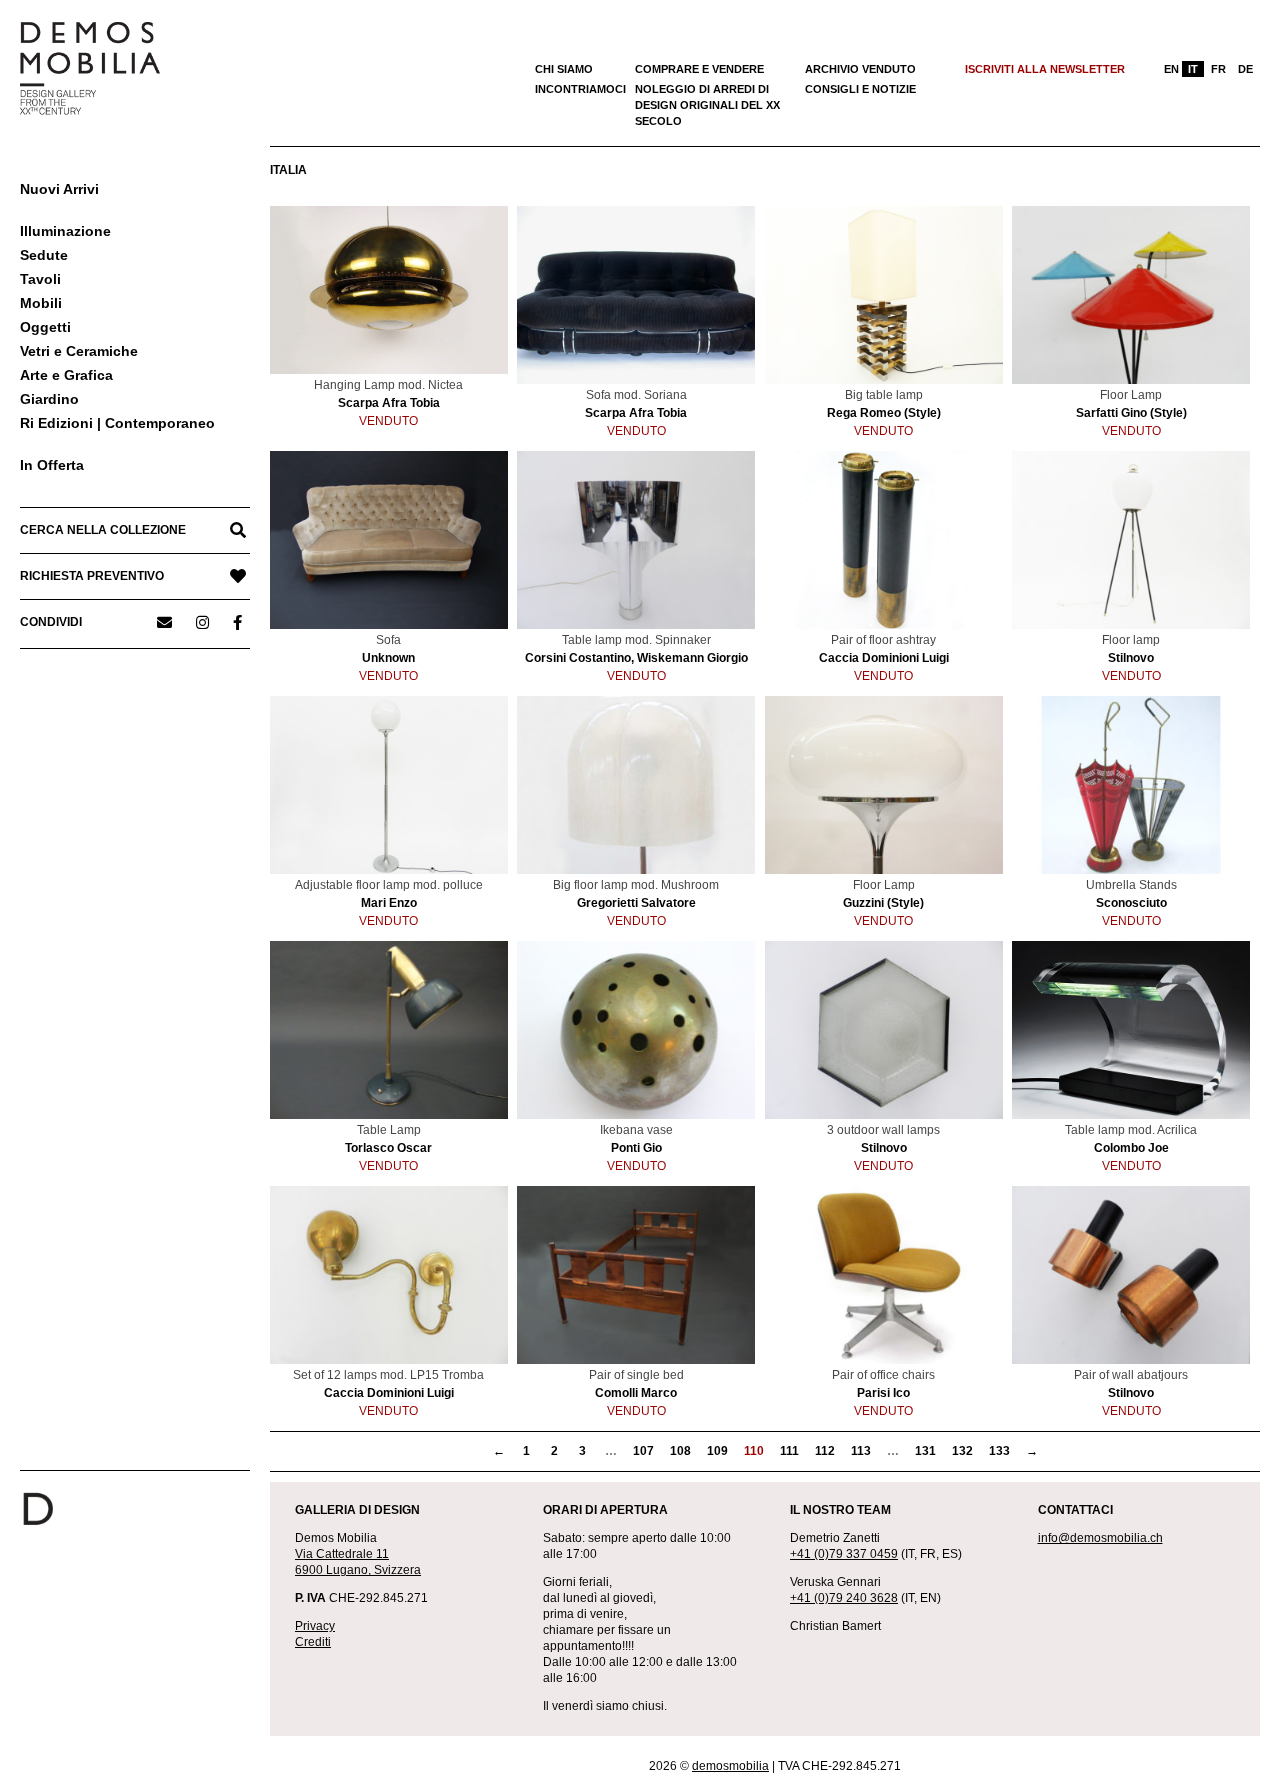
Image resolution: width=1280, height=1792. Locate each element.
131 (925, 1451)
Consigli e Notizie (860, 89)
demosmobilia (730, 1766)
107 (643, 1451)
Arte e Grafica (66, 375)
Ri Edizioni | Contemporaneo (117, 423)
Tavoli (40, 279)
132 (962, 1451)
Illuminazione (65, 231)
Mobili (41, 303)
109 (717, 1451)
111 (789, 1451)
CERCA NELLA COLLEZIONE (103, 530)
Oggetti (45, 327)
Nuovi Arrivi (59, 189)
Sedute (44, 255)
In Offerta (52, 465)
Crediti (313, 1642)
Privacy (315, 1626)
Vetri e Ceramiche (79, 351)
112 (825, 1451)
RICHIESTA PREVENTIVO (92, 576)
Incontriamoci (580, 89)
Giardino (49, 399)
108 (680, 1451)
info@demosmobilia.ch (1100, 1538)
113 (861, 1451)
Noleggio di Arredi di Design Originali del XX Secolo (707, 105)
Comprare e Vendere (699, 69)
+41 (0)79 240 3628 (844, 1598)
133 (999, 1451)
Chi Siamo (564, 69)
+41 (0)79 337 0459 (844, 1554)
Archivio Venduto (860, 69)
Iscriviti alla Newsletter (1045, 69)
